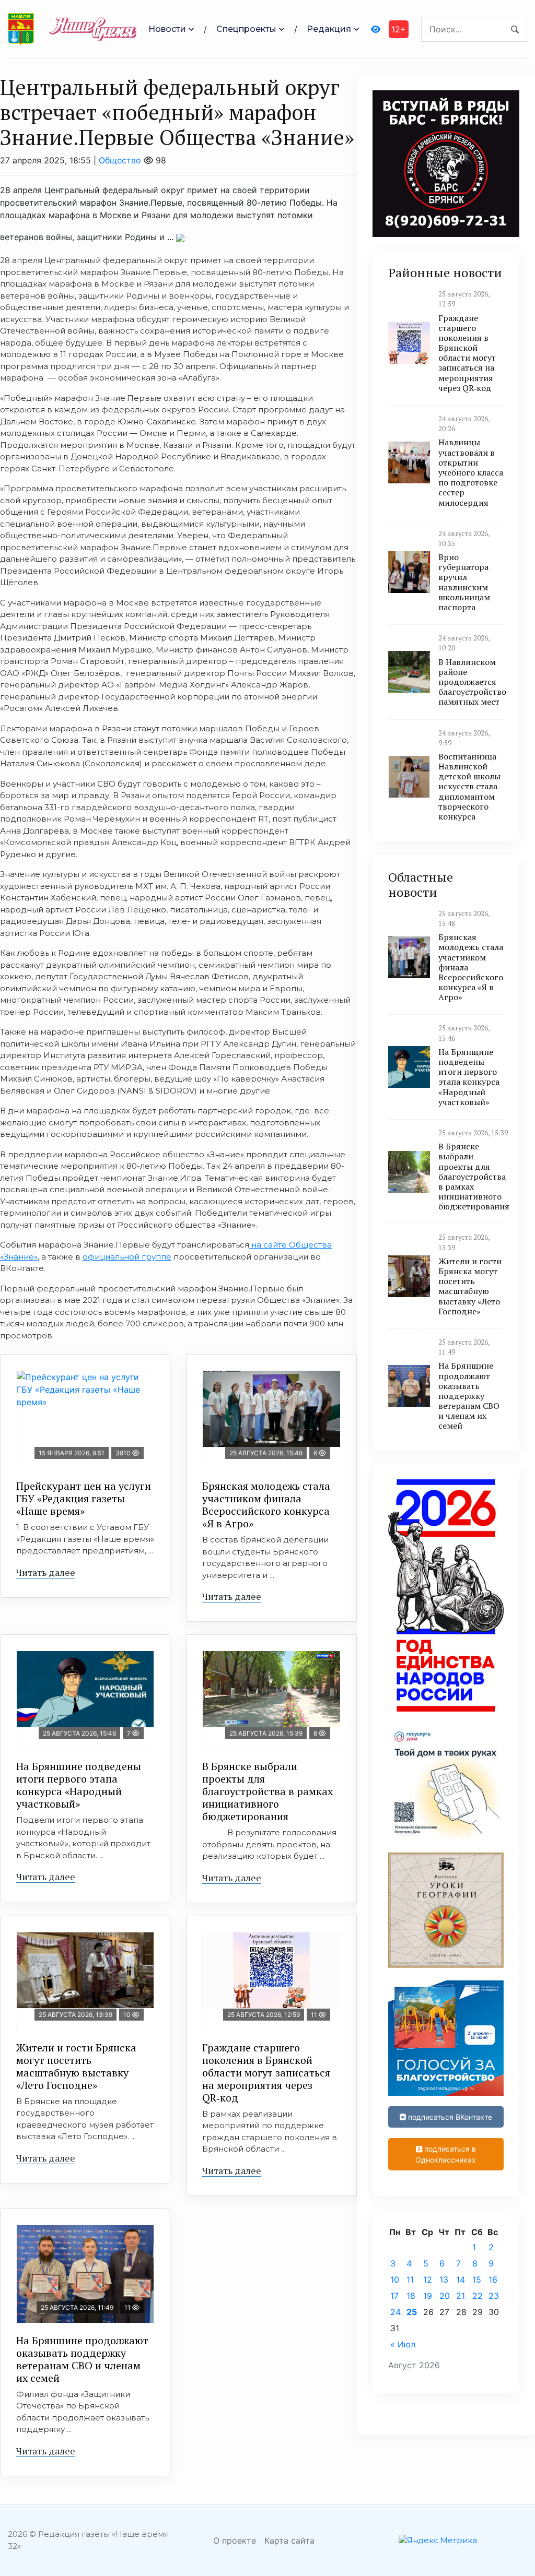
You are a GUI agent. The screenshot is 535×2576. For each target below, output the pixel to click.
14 (461, 2280)
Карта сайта (289, 2541)
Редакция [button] (329, 29)
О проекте (235, 2541)
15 (477, 2280)
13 (444, 2280)
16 (493, 2280)
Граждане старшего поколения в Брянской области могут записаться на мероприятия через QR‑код (266, 2073)
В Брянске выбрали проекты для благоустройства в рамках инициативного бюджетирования (267, 1791)
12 (428, 2280)
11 (410, 2280)
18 (411, 2296)
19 (428, 2296)
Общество (120, 160)
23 (494, 2296)
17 (394, 2296)
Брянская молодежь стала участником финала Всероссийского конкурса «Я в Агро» (266, 1505)
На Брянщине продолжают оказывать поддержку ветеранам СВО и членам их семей (82, 2359)
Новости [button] (167, 29)
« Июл (403, 2344)
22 (478, 2296)
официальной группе (127, 1257)
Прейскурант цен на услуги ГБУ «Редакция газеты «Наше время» (84, 1498)
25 (412, 2312)
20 (445, 2296)
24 (396, 2312)
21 (461, 2296)
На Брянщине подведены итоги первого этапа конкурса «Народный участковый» (79, 1785)
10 (395, 2280)
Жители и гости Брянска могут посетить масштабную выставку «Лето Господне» (76, 2066)
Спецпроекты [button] (246, 29)
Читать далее (46, 1572)
